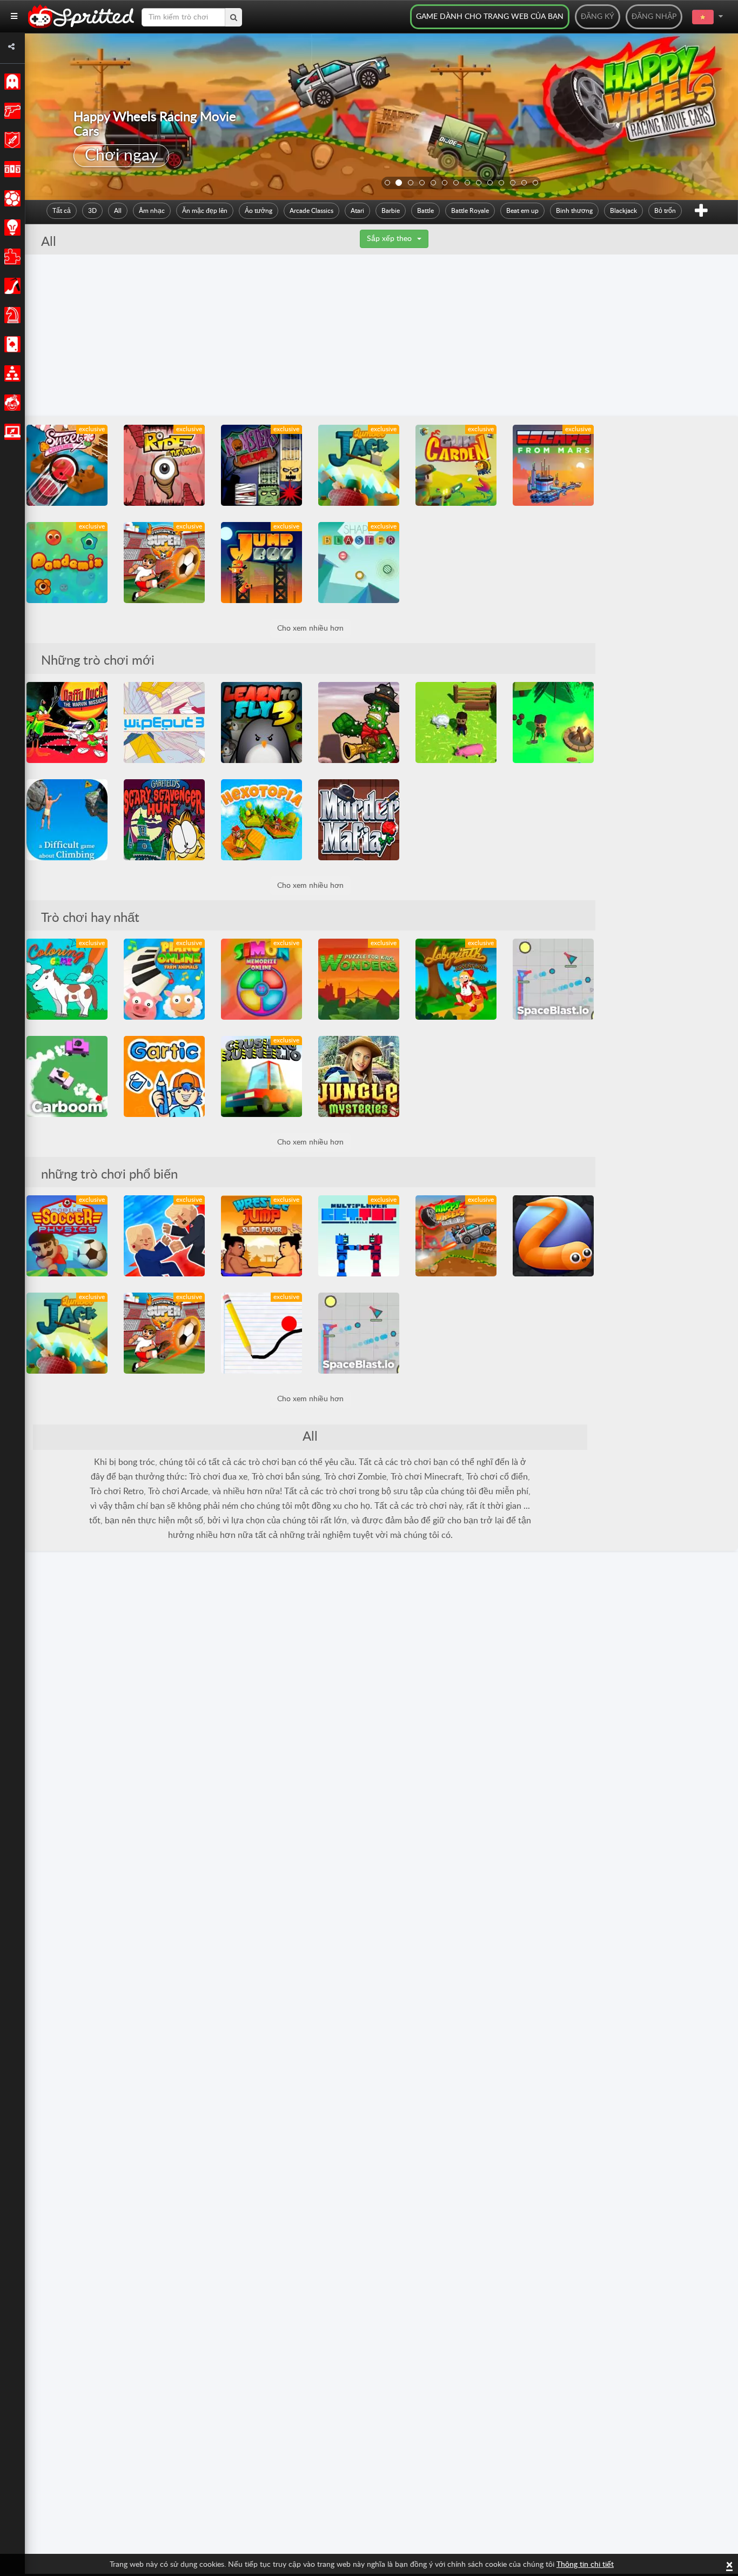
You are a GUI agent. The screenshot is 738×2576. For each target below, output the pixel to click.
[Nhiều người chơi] (11, 373)
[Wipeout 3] (164, 722)
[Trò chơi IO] (11, 432)
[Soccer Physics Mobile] (67, 1236)
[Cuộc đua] (11, 169)
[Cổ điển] (11, 82)
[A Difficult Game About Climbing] (67, 820)
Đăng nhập (654, 17)
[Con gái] (11, 286)
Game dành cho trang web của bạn (490, 17)
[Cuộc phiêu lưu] (11, 140)
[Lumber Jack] (359, 465)
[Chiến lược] (11, 228)
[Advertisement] (381, 336)
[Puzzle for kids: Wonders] (359, 979)
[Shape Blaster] (359, 563)
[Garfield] (164, 820)
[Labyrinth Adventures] (456, 979)
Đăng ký (598, 17)
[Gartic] (164, 1076)
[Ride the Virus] (164, 465)
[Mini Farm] (456, 722)
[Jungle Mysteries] (359, 1076)
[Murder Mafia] (359, 820)
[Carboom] (67, 1076)
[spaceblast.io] (553, 979)
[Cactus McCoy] (359, 722)
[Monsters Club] (261, 465)
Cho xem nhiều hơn (310, 628)
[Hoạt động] (11, 111)
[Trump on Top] (164, 1236)
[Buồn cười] (11, 403)
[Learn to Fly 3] (261, 722)
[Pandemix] (67, 563)
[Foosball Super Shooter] (164, 563)
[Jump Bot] (261, 563)
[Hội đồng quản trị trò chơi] (11, 315)
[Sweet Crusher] (67, 465)
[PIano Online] (164, 979)
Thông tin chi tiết (585, 2565)
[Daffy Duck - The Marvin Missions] (67, 722)
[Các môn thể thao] (11, 198)
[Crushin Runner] (261, 1076)
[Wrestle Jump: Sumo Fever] (261, 1236)
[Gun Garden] (456, 465)
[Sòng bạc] (11, 344)
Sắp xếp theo (389, 239)
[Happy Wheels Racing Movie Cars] (456, 1236)
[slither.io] (553, 1236)
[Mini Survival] (553, 722)
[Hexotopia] (261, 820)
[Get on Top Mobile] (359, 1236)
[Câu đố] (11, 257)
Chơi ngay (121, 156)
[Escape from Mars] (553, 465)
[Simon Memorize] (261, 979)
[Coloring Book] (67, 979)
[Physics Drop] (261, 1333)
